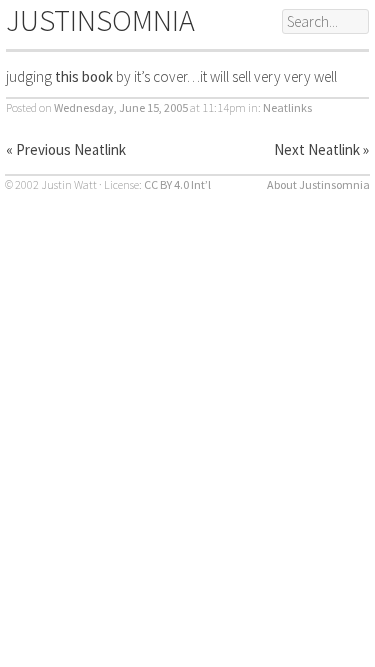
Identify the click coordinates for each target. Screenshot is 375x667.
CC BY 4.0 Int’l (177, 184)
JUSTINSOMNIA (100, 20)
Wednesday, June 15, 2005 (121, 107)
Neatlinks (287, 107)
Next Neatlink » (321, 149)
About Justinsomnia (318, 184)
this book (84, 76)
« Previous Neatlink (66, 149)
